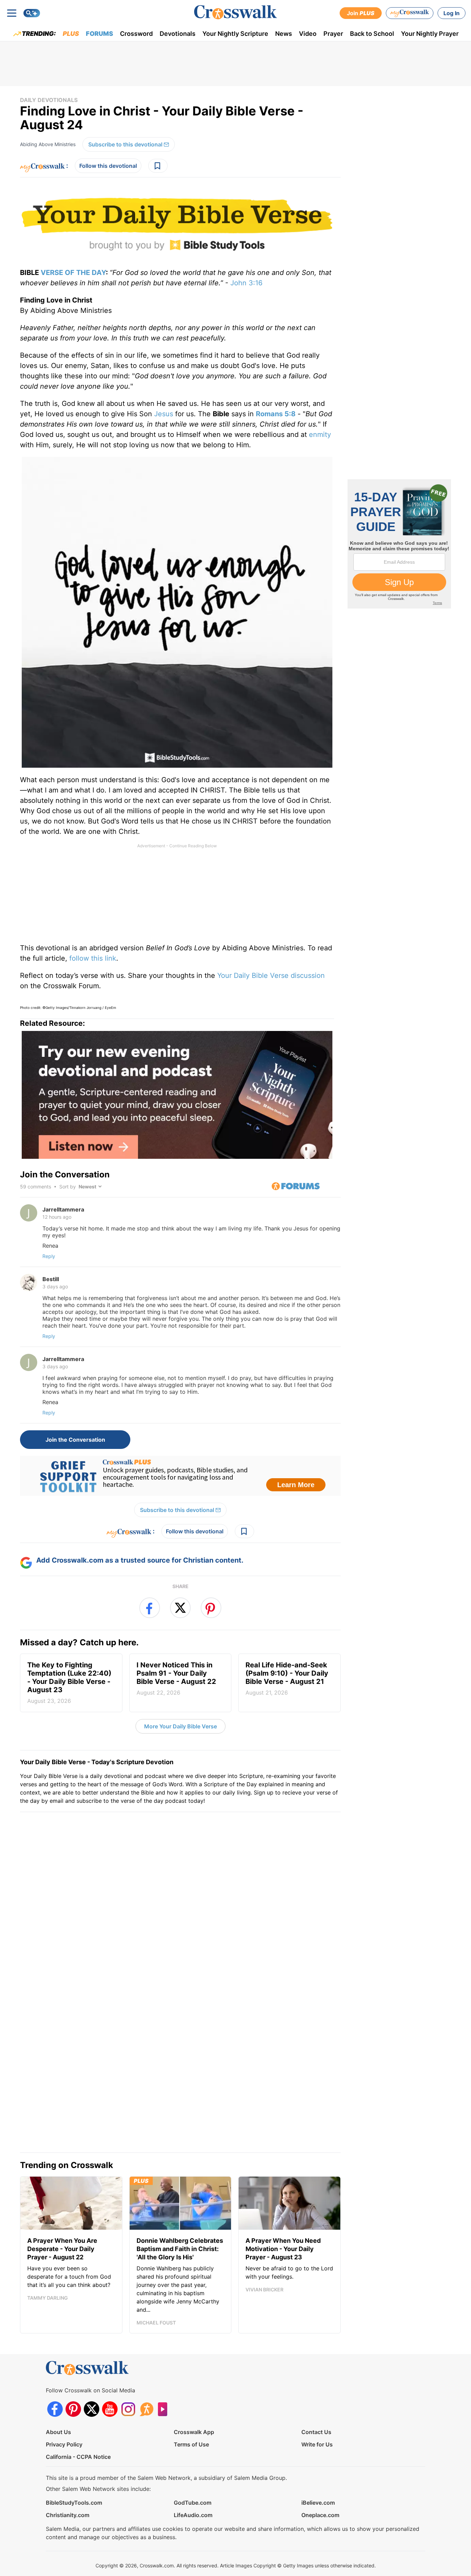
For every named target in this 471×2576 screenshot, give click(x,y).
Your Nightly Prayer (430, 34)
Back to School (372, 34)
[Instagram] (128, 2355)
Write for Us (317, 2390)
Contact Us (316, 2378)
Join (361, 13)
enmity (320, 435)
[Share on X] (180, 1608)
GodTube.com (193, 2448)
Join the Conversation (65, 1174)
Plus (71, 34)
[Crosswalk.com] (235, 12)
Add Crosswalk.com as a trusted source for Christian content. (140, 1560)
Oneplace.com (320, 2461)
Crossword (136, 34)
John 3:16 (246, 283)
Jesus (164, 414)
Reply (49, 1256)
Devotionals (178, 34)
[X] (92, 2355)
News (284, 34)
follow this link (93, 958)
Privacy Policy (64, 2390)
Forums (99, 34)
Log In (452, 13)
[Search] (32, 13)
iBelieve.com (318, 2448)
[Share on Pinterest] (211, 1608)
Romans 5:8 (276, 414)
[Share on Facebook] (150, 1608)
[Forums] (146, 2355)
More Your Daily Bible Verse (181, 1726)
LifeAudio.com (193, 2461)
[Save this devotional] (158, 166)
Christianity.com (68, 2461)
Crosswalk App (194, 2378)
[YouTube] (110, 2355)
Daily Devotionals (49, 100)
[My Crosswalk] (410, 13)
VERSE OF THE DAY (73, 273)
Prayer (333, 34)
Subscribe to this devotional (125, 144)
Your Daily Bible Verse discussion (271, 975)
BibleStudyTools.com (74, 2448)
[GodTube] (165, 2355)
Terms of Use (191, 2390)
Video (308, 34)
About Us (58, 2378)
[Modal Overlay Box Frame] (180, 1476)
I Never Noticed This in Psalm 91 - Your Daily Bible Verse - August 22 (176, 1678)
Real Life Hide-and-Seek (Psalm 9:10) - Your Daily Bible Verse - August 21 (287, 1678)
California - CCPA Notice (78, 2402)
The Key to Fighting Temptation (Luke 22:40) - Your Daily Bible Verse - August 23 (69, 1683)
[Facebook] (55, 2355)
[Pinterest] (73, 2355)
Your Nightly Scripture (235, 34)
